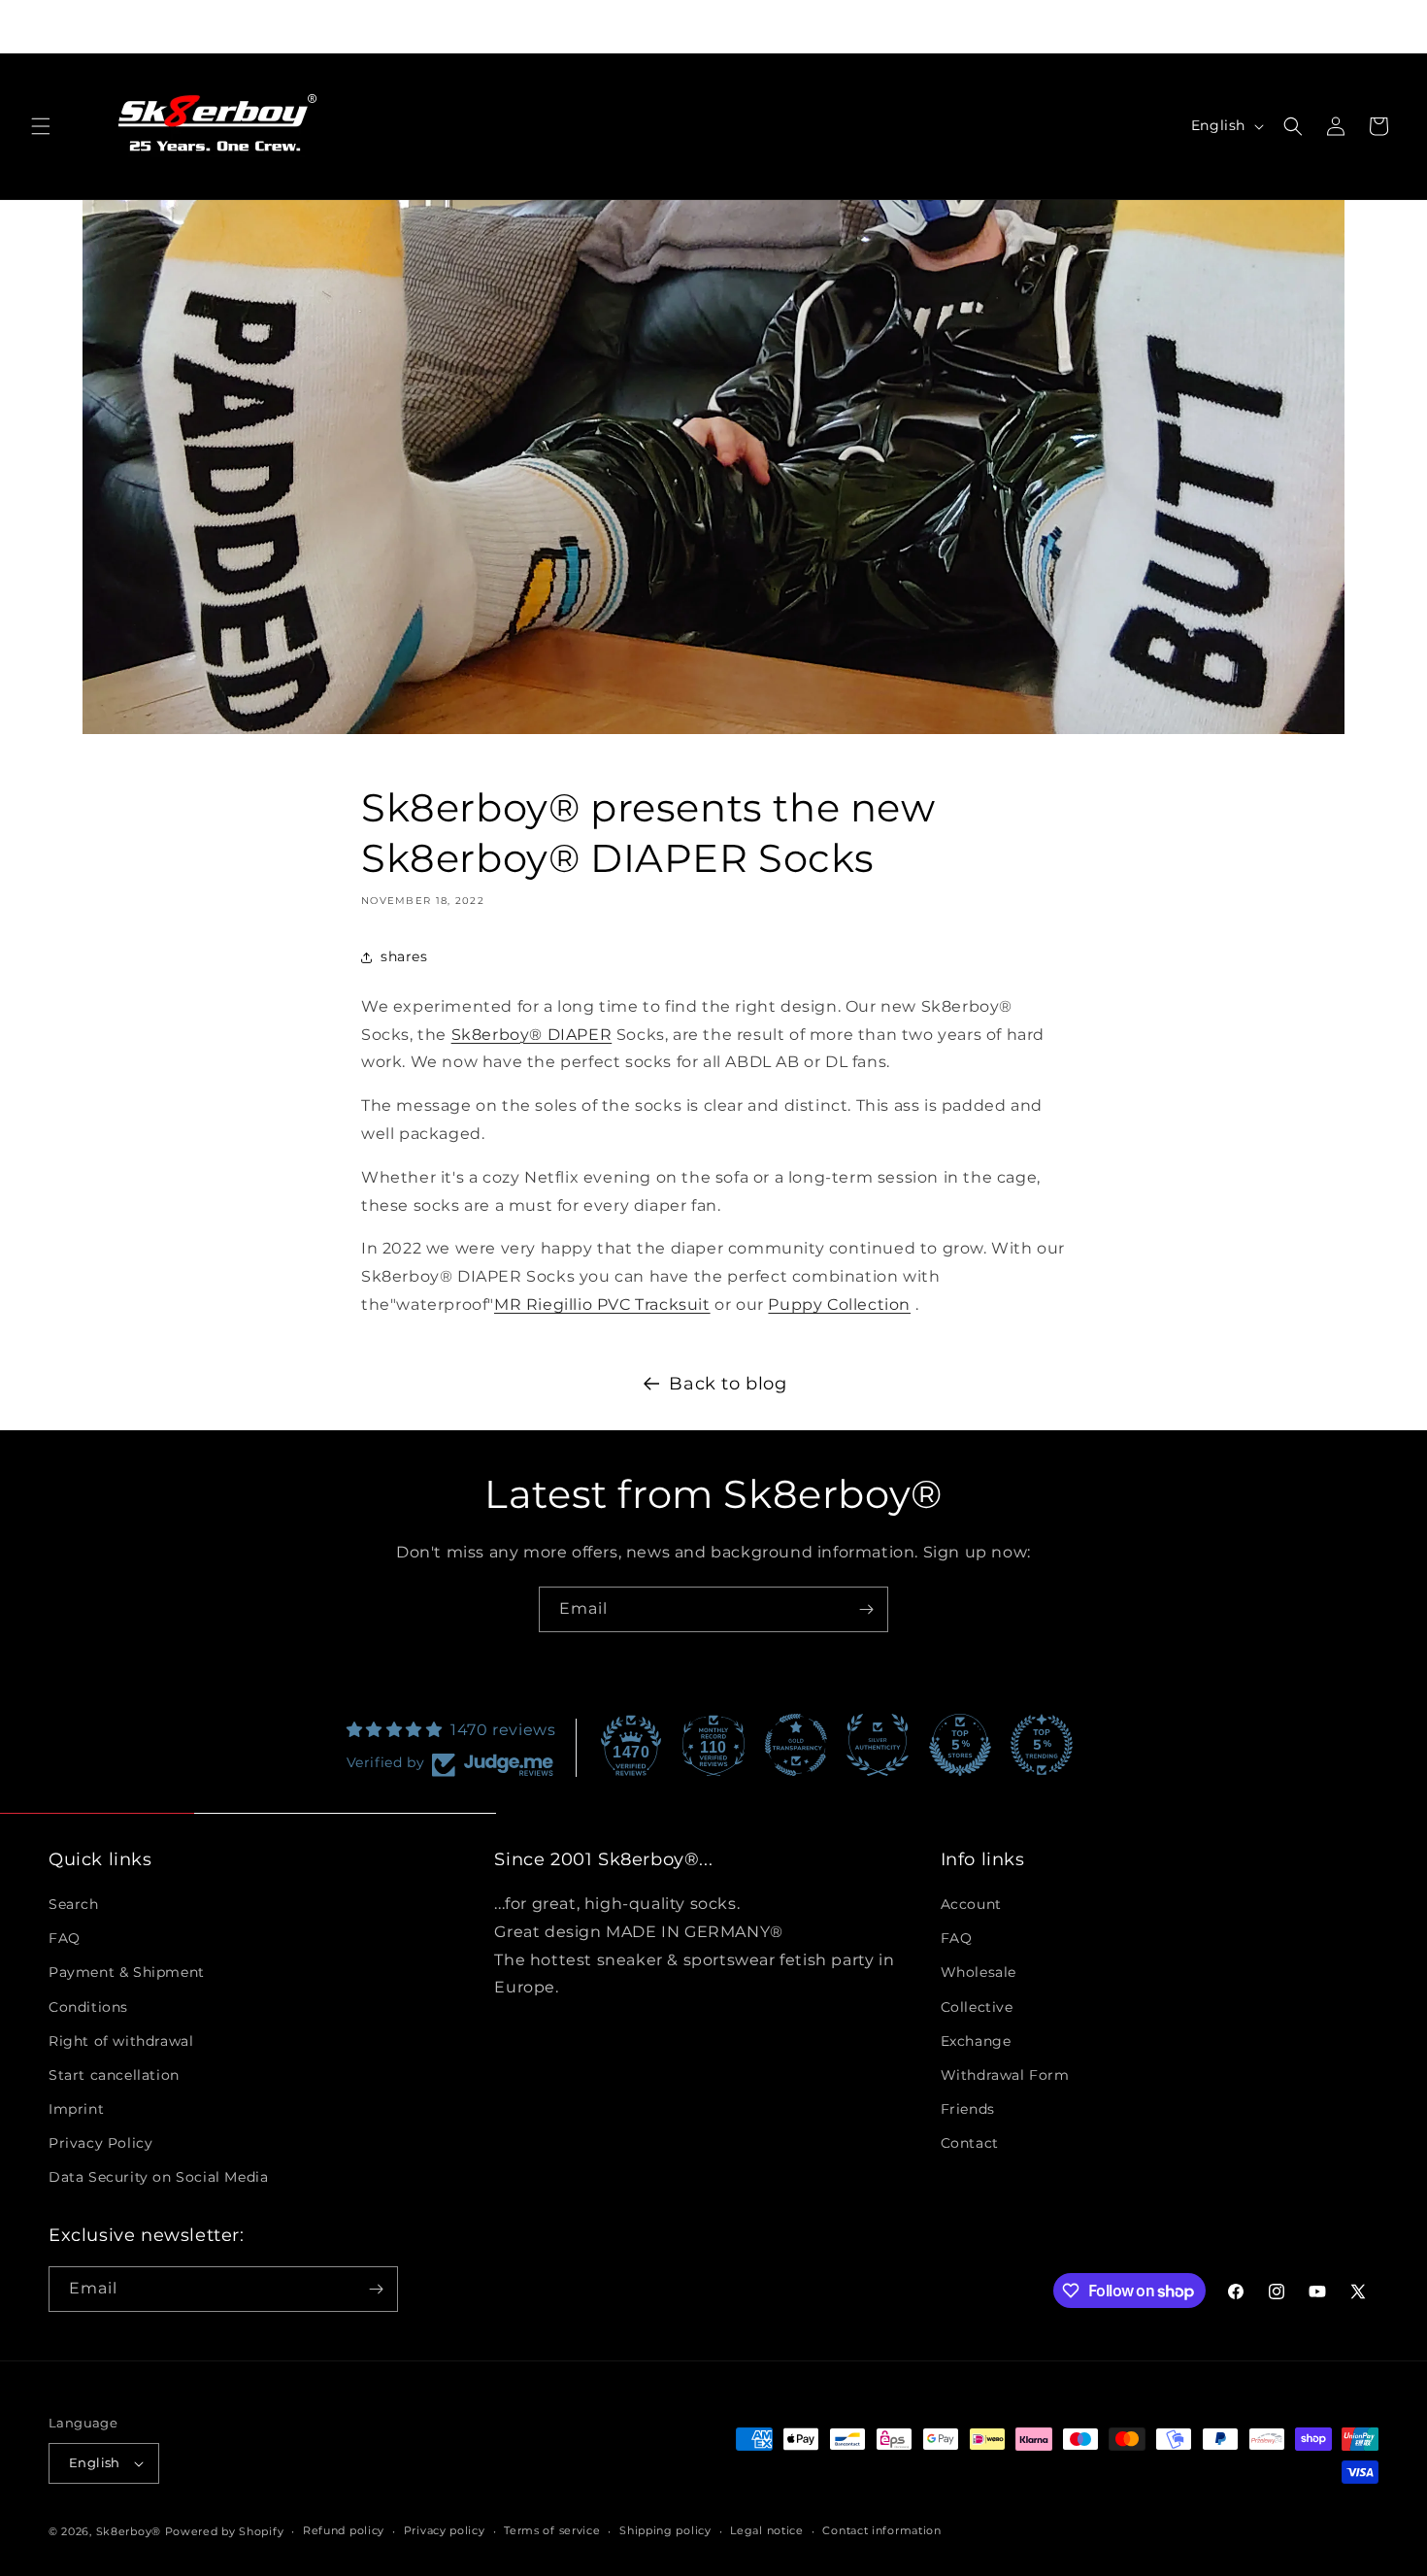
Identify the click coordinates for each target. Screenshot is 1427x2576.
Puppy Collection (839, 1305)
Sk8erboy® (129, 2531)
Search (74, 1904)
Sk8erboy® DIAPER (532, 1035)
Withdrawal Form (1005, 2075)
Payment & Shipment (127, 1972)
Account (971, 1904)
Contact (970, 2143)
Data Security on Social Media (158, 2178)
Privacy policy (445, 2530)
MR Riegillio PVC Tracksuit (602, 1305)
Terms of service (552, 2530)
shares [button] (404, 956)
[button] (41, 126)
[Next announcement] (979, 26)
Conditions (88, 2007)
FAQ (65, 1938)
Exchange (976, 2041)
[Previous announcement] (448, 26)
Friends (968, 2109)
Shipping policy (665, 2530)
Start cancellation (114, 2075)
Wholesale (979, 1972)
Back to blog (728, 1384)
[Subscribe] (866, 1609)
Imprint (76, 2109)
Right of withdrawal (121, 2041)
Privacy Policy (100, 2143)
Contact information (881, 2530)
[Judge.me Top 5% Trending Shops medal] (1042, 1745)
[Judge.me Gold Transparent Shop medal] (796, 1745)
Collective (977, 2007)
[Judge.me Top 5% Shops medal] (960, 1745)
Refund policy (344, 2530)
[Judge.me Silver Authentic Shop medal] (878, 1745)
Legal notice (766, 2530)
